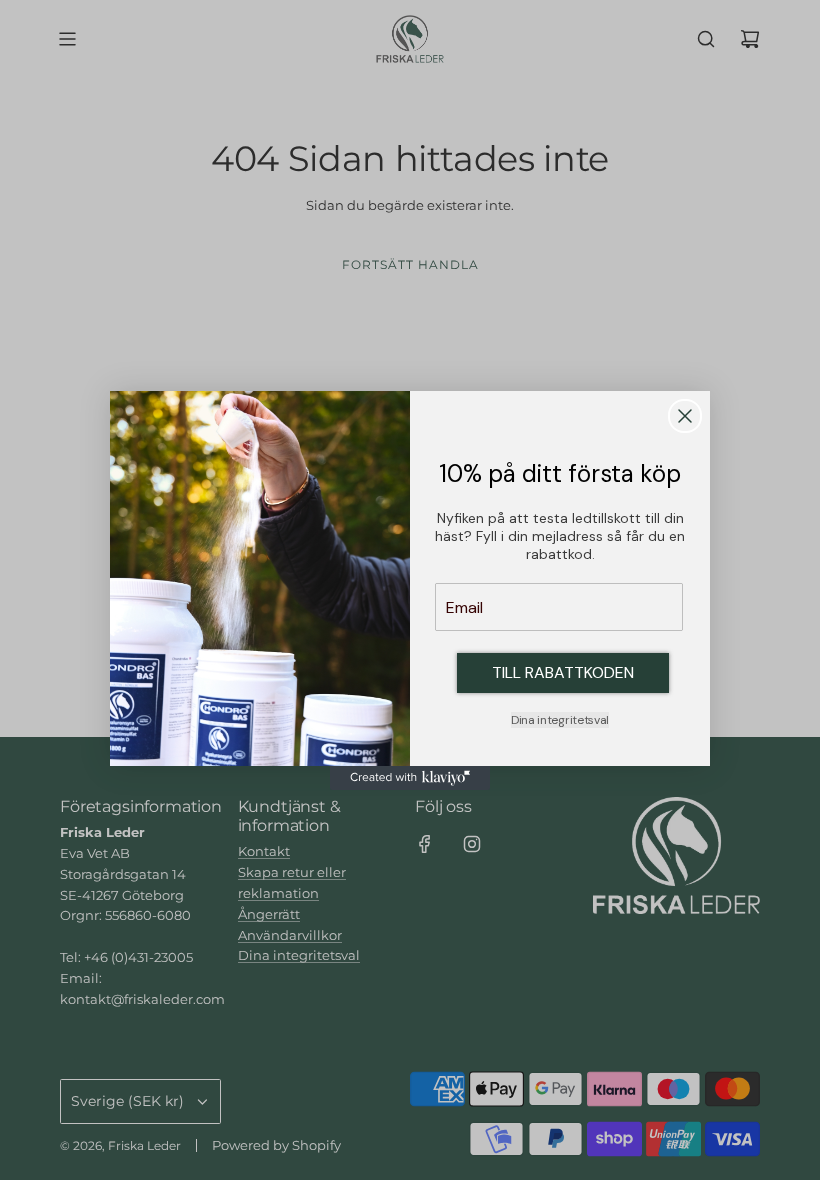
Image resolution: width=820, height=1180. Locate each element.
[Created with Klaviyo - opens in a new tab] (410, 778)
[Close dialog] (685, 416)
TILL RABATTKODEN (563, 672)
